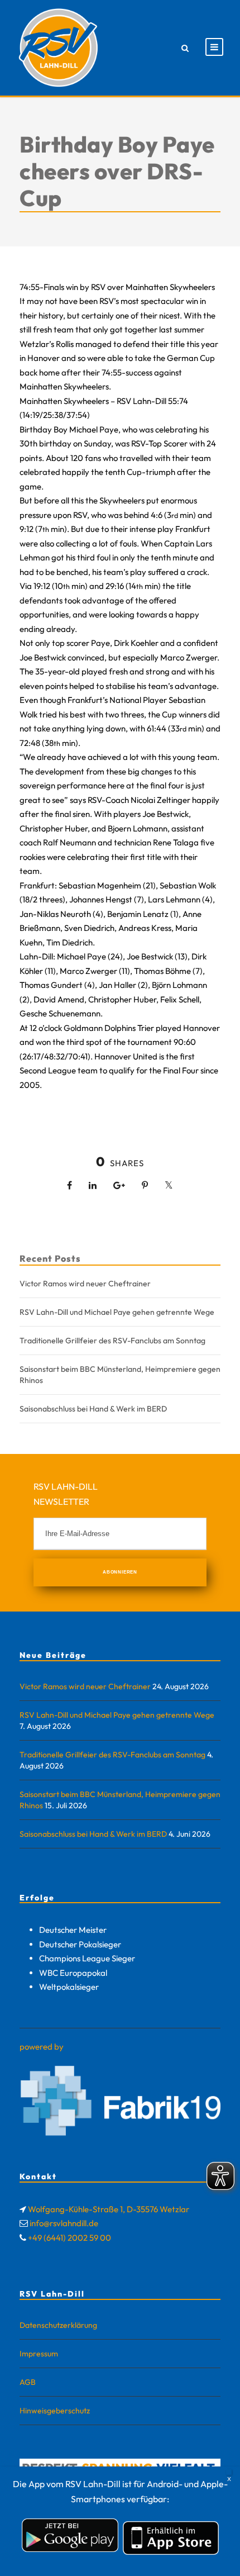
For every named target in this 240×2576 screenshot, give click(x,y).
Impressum (39, 2354)
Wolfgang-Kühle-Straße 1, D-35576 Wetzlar (109, 2209)
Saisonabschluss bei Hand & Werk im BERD (93, 1409)
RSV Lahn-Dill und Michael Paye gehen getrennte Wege (117, 1312)
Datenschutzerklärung (58, 2325)
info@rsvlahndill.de (64, 2223)
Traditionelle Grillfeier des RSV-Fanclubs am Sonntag (112, 1341)
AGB (28, 2382)
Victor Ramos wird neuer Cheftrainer (85, 1284)
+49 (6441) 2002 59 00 (69, 2238)
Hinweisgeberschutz (55, 2411)
